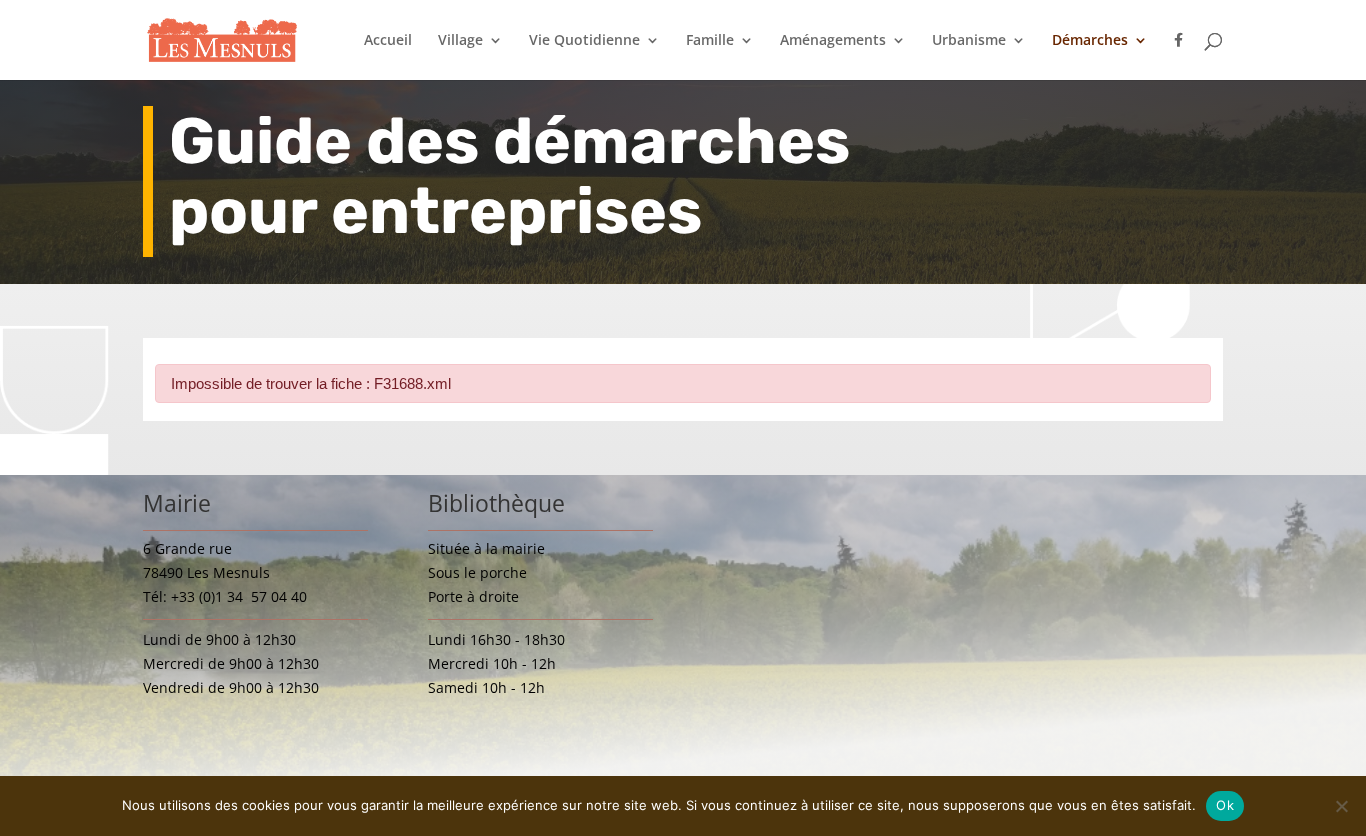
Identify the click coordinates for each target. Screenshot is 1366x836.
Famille (710, 41)
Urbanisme (969, 41)
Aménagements (833, 41)
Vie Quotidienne (584, 41)
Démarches (1090, 41)
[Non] (1341, 806)
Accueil (388, 41)
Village (460, 41)
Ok (1225, 805)
